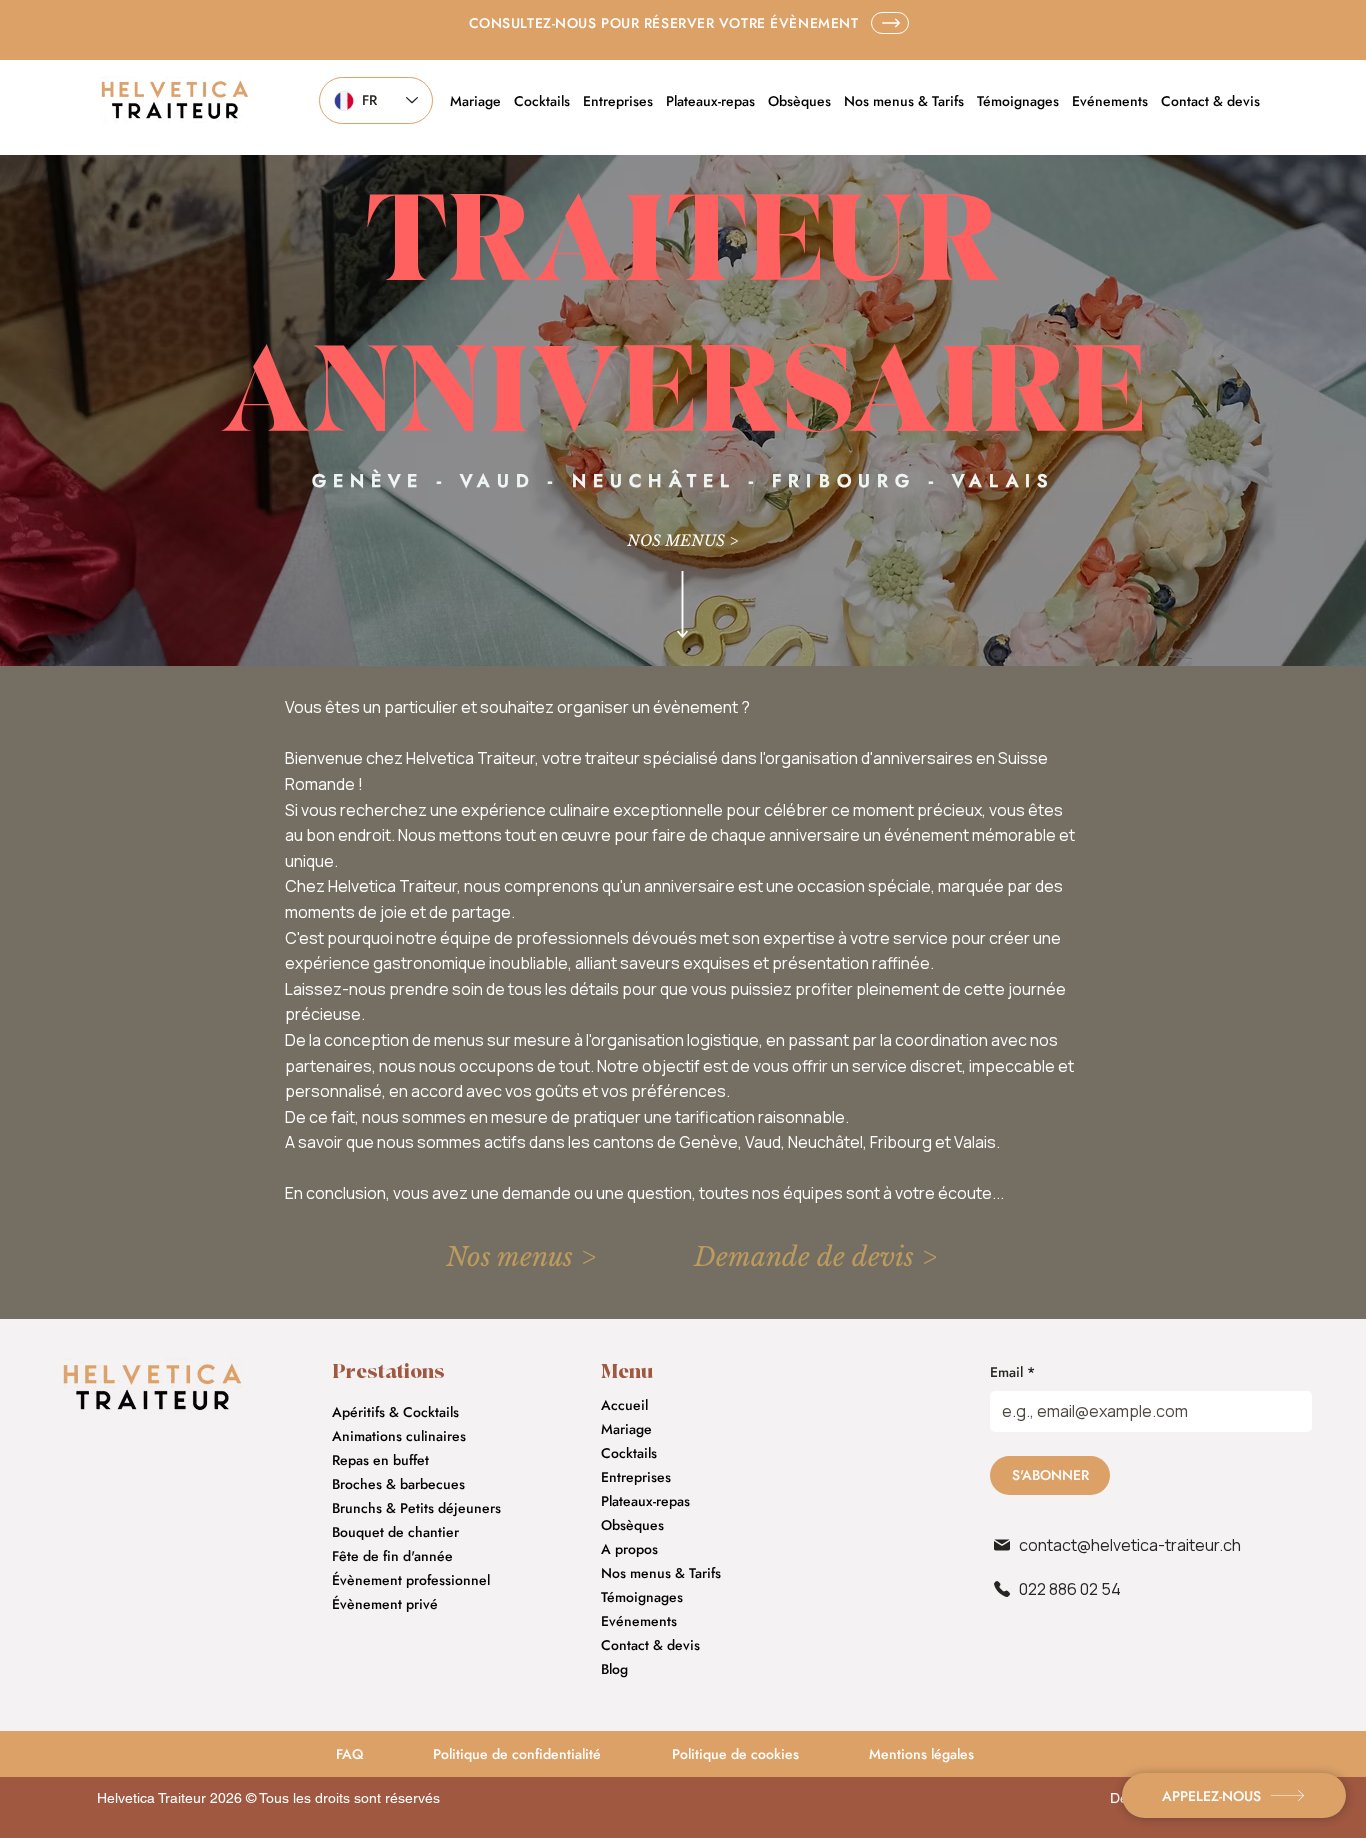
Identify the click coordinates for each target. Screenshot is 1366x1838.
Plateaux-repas (645, 1501)
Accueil (624, 1405)
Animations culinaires (399, 1436)
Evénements (639, 1621)
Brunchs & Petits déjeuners (416, 1508)
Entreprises (636, 1477)
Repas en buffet (380, 1460)
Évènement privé (385, 1604)
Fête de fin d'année (392, 1556)
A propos (629, 1549)
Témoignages (642, 1597)
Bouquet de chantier (395, 1532)
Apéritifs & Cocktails (395, 1412)
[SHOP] (890, 23)
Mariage (626, 1429)
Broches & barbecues (398, 1484)
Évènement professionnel (411, 1580)
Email (1012, 1372)
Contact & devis (650, 1645)
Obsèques (632, 1525)
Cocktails (629, 1453)
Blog (614, 1669)
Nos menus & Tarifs (661, 1573)
